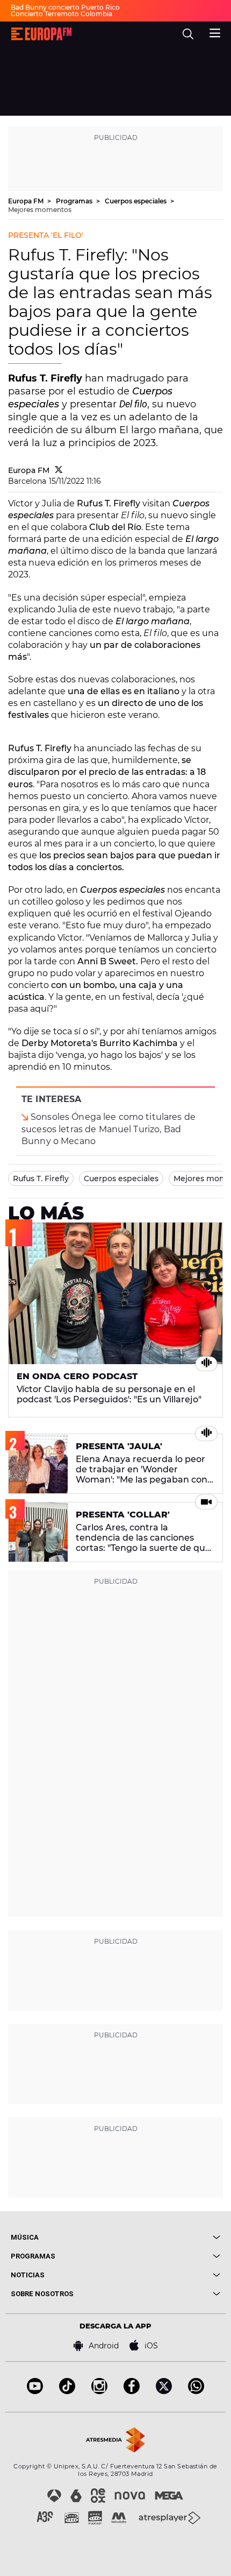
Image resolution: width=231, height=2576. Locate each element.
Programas (75, 201)
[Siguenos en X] (164, 2391)
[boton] (168, 2237)
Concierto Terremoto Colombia (62, 14)
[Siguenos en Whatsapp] (196, 2391)
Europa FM (27, 201)
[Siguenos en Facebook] (132, 2391)
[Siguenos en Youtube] (35, 2391)
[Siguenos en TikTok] (67, 2391)
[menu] (215, 32)
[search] (188, 34)
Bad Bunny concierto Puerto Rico (65, 7)
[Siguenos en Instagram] (99, 2391)
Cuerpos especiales (136, 201)
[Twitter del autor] (59, 470)
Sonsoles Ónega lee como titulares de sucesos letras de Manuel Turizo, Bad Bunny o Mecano (109, 1129)
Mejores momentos (40, 210)
